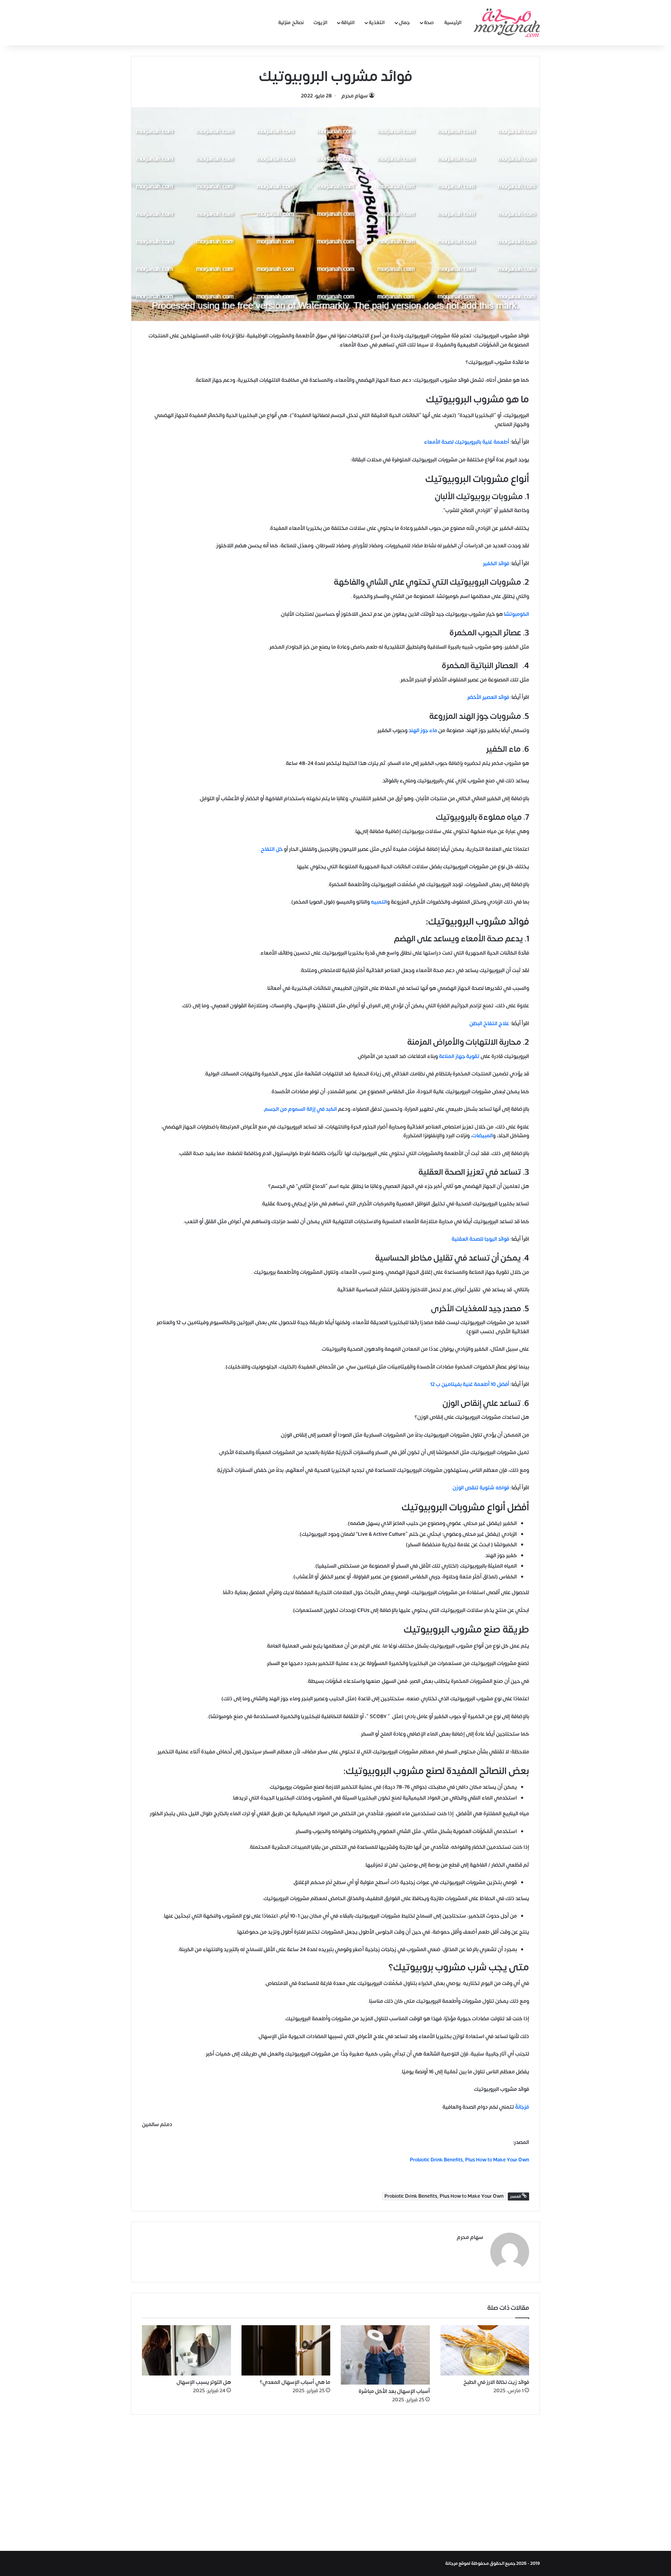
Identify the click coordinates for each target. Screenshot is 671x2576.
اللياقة (348, 23)
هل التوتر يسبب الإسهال (204, 2382)
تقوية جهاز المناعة (459, 1056)
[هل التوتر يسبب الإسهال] (186, 2350)
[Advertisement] (335, 2481)
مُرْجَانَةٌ (522, 2107)
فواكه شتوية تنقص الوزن (481, 1488)
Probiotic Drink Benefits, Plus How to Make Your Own (444, 2196)
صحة (429, 23)
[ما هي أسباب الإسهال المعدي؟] (286, 2350)
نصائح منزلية (291, 23)
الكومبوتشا (517, 614)
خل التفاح (272, 849)
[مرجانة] (507, 23)
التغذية (377, 23)
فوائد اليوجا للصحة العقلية (480, 1239)
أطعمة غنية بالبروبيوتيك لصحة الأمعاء (467, 442)
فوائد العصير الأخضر (488, 697)
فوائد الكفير (496, 564)
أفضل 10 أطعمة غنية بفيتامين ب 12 (470, 1384)
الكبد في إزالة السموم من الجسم (301, 1109)
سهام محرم (355, 96)
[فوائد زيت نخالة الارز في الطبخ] (485, 2350)
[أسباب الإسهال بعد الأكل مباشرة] (385, 2355)
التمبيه (379, 902)
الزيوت (320, 23)
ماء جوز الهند (423, 731)
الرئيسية (453, 23)
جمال (404, 23)
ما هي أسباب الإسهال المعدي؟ (295, 2382)
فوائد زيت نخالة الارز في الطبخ (496, 2382)
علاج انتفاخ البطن (489, 1024)
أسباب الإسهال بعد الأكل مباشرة (394, 2391)
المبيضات (482, 1136)
